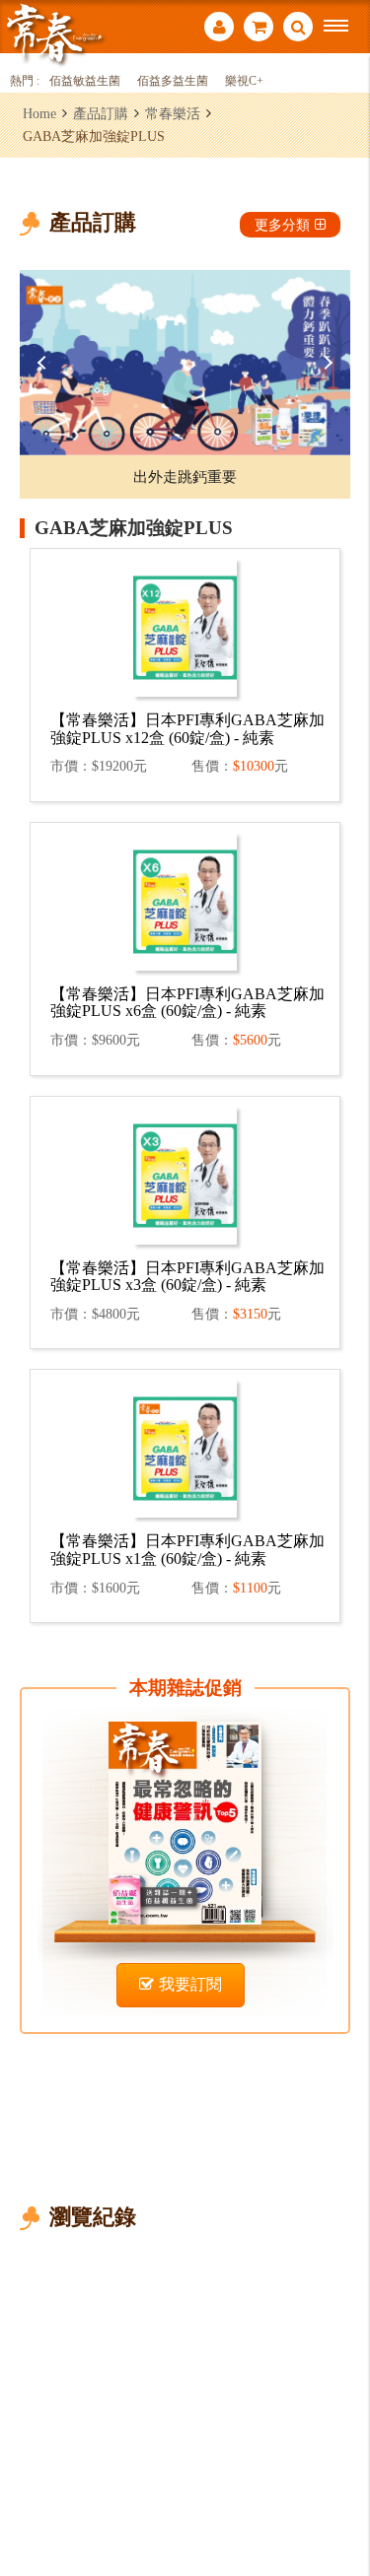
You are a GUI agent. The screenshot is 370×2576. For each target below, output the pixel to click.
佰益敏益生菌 (85, 81)
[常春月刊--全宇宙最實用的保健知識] (54, 33)
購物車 (259, 29)
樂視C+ (244, 81)
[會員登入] (219, 29)
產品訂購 (101, 113)
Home (39, 113)
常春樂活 (173, 113)
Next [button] (326, 363)
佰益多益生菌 (173, 81)
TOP (341, 2496)
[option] (185, 363)
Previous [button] (44, 363)
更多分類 (282, 225)
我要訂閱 (190, 1984)
